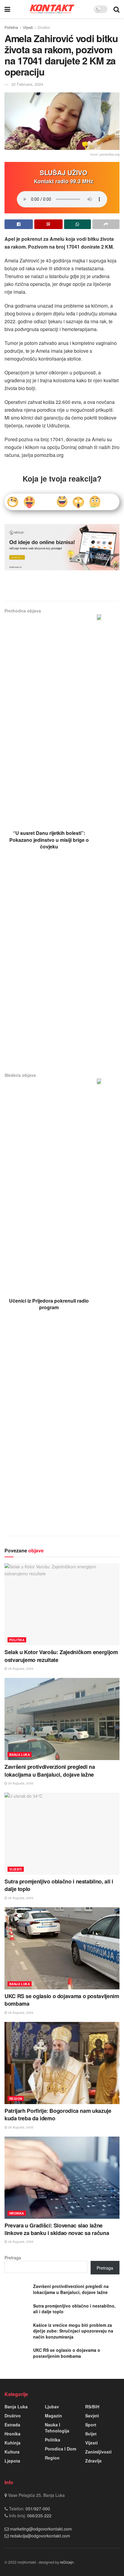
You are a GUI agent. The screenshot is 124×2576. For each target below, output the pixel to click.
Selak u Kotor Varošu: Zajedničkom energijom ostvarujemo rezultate (61, 1656)
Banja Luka (20, 1755)
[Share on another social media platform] (106, 224)
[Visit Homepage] (52, 9)
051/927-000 (37, 2509)
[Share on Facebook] (19, 224)
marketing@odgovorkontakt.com (41, 2529)
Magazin (53, 2416)
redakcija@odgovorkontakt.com (40, 2536)
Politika (17, 1640)
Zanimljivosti (98, 2452)
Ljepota (12, 2461)
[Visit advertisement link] (62, 547)
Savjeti (92, 2416)
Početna (11, 27)
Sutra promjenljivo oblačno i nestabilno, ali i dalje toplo (59, 1885)
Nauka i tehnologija (57, 2428)
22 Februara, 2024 (27, 84)
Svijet (91, 2434)
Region (16, 2099)
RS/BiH (92, 2407)
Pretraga (13, 2258)
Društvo (44, 27)
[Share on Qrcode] (48, 224)
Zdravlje (93, 2461)
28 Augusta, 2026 (20, 1669)
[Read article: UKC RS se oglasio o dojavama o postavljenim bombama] (62, 1948)
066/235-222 (39, 2516)
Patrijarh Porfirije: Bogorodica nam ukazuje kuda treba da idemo (58, 2114)
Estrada (12, 2425)
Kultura (12, 2452)
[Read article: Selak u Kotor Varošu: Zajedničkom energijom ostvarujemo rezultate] (62, 1604)
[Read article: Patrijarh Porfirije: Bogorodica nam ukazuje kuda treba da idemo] (62, 2063)
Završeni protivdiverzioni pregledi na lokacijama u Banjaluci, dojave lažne (50, 1770)
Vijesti (28, 27)
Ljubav (52, 2407)
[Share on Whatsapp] (78, 224)
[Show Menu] (7, 9)
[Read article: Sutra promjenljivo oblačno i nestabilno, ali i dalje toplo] (62, 1834)
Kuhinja (12, 2443)
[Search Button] (116, 9)
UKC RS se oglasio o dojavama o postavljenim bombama (62, 2000)
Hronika (17, 2213)
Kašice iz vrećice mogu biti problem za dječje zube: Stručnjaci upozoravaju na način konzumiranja (73, 2331)
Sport (91, 2425)
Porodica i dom (60, 2449)
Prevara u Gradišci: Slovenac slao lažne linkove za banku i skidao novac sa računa (57, 2229)
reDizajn (67, 2562)
